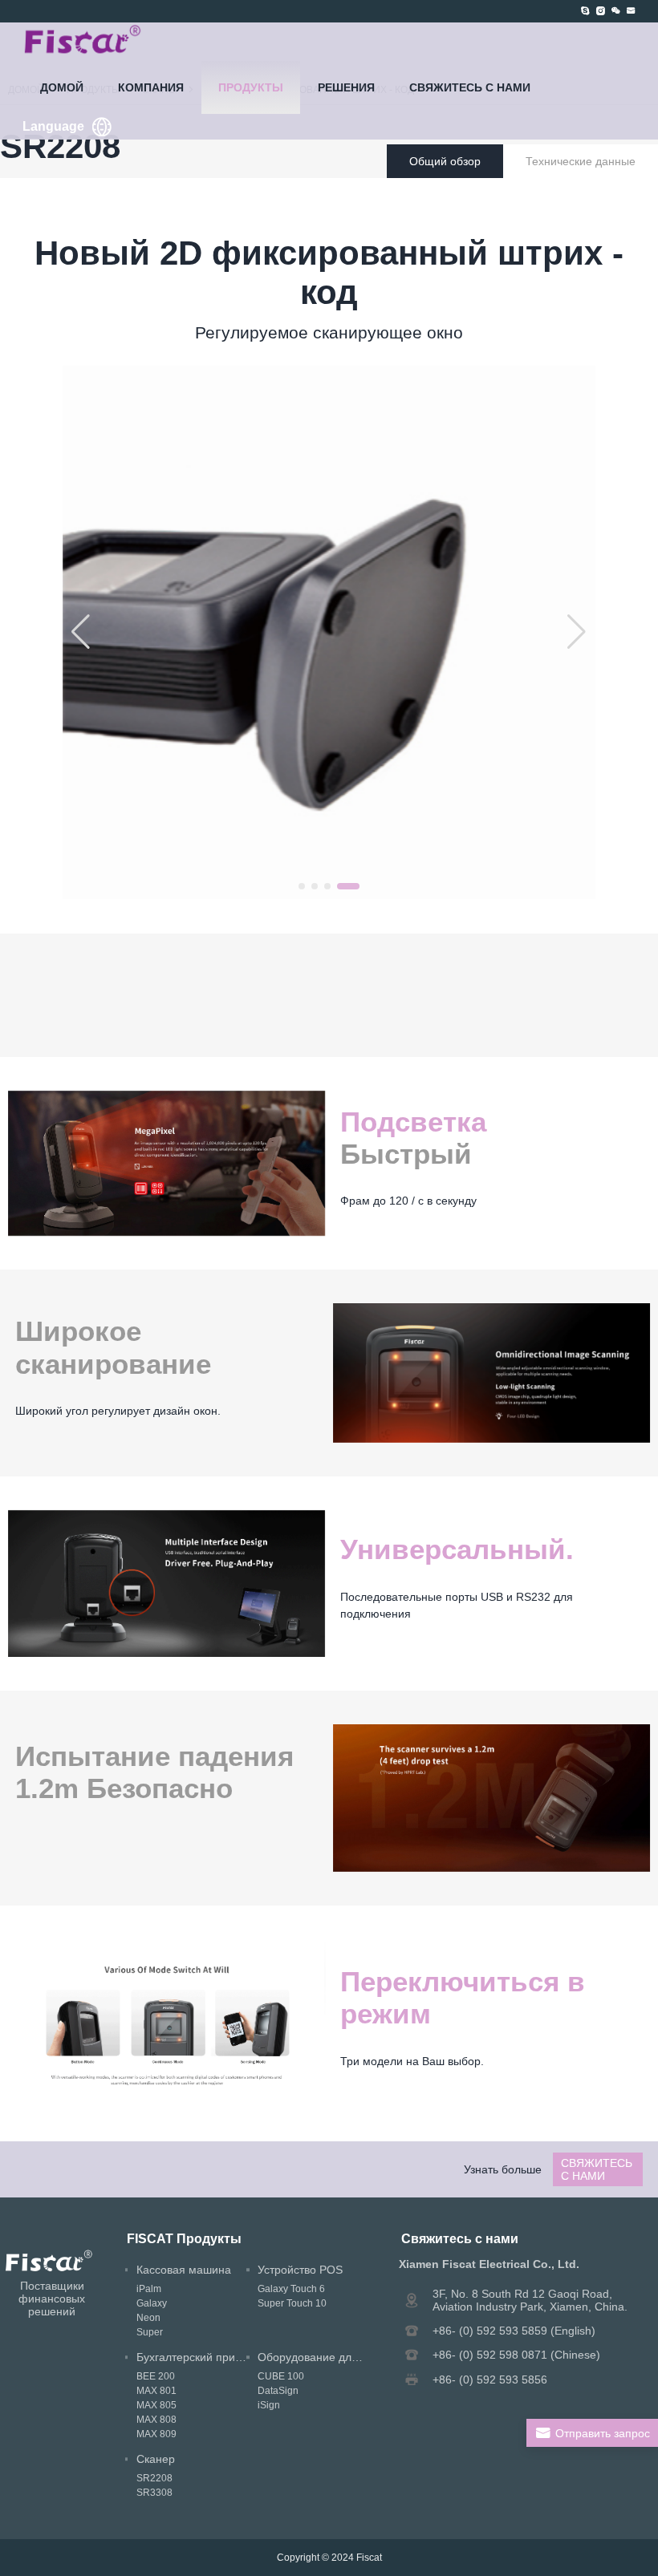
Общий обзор (445, 161)
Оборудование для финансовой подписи (366, 2357)
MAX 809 (156, 2434)
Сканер (156, 2459)
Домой (62, 87)
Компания (151, 87)
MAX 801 (156, 2391)
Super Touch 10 (292, 2303)
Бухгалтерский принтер (198, 2357)
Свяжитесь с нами (470, 87)
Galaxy (152, 2303)
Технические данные (581, 161)
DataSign (278, 2391)
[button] (302, 886)
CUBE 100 (281, 2376)
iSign (269, 2405)
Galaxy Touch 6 (291, 2289)
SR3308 (154, 2493)
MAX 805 (156, 2405)
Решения (346, 87)
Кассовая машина (184, 2270)
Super (150, 2332)
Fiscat (369, 2558)
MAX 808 (156, 2420)
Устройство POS (300, 2270)
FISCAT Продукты (184, 2238)
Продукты (251, 87)
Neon (148, 2318)
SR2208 (154, 2478)
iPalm (149, 2289)
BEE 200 (156, 2376)
